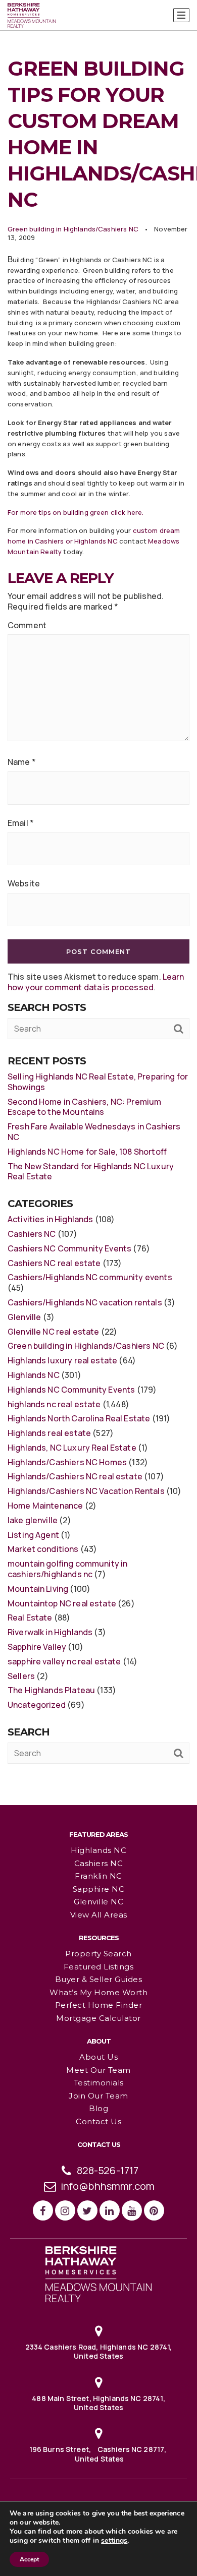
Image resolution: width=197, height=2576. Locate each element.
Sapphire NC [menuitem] (99, 1889)
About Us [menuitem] (98, 2057)
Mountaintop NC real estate (62, 1603)
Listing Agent (33, 1535)
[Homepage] (32, 16)
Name (22, 762)
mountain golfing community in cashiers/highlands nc (67, 1569)
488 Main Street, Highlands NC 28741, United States (98, 2403)
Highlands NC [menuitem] (98, 1850)
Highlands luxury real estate (62, 1360)
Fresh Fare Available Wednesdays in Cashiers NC (94, 1132)
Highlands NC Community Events (71, 1390)
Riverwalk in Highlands (50, 1632)
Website (24, 884)
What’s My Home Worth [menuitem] (98, 1992)
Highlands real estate (49, 1433)
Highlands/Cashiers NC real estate (75, 1476)
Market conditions (43, 1549)
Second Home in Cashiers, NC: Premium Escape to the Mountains (84, 1107)
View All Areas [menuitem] (99, 1915)
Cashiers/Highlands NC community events (90, 1277)
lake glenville (33, 1520)
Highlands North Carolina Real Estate (79, 1418)
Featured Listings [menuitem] (99, 1967)
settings (114, 2541)
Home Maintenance (45, 1506)
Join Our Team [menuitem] (98, 2096)
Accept (29, 2559)
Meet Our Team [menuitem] (98, 2070)
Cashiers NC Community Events (69, 1248)
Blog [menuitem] (98, 2108)
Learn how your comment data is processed (96, 982)
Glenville (24, 1317)
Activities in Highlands (50, 1219)
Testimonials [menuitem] (99, 2083)
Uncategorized (37, 1705)
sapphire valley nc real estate (64, 1661)
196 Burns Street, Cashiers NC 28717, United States (99, 2454)
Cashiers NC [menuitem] (99, 1863)
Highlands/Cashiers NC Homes (67, 1462)
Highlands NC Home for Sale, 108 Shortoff (87, 1152)
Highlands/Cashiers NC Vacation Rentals (86, 1491)
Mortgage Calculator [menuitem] (98, 2018)
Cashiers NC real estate (54, 1263)
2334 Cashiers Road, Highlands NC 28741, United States (99, 2351)
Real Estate (30, 1618)
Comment (27, 625)
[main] (98, 902)
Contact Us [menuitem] (98, 2121)
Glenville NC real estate (54, 1332)
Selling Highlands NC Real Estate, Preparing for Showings (98, 1082)
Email (21, 823)
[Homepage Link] (98, 2273)
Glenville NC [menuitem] (98, 1902)
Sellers (21, 1676)
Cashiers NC (32, 1234)
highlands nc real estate (54, 1404)
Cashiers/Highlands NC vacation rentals (85, 1302)
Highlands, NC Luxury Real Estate (72, 1448)
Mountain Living (38, 1589)
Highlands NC (34, 1375)
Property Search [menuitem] (98, 1954)
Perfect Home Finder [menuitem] (99, 2005)
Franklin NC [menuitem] (98, 1876)
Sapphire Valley (37, 1647)
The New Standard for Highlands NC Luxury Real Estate (91, 1172)
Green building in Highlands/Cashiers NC (73, 229)
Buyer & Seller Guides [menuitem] (99, 1979)
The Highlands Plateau (51, 1690)
